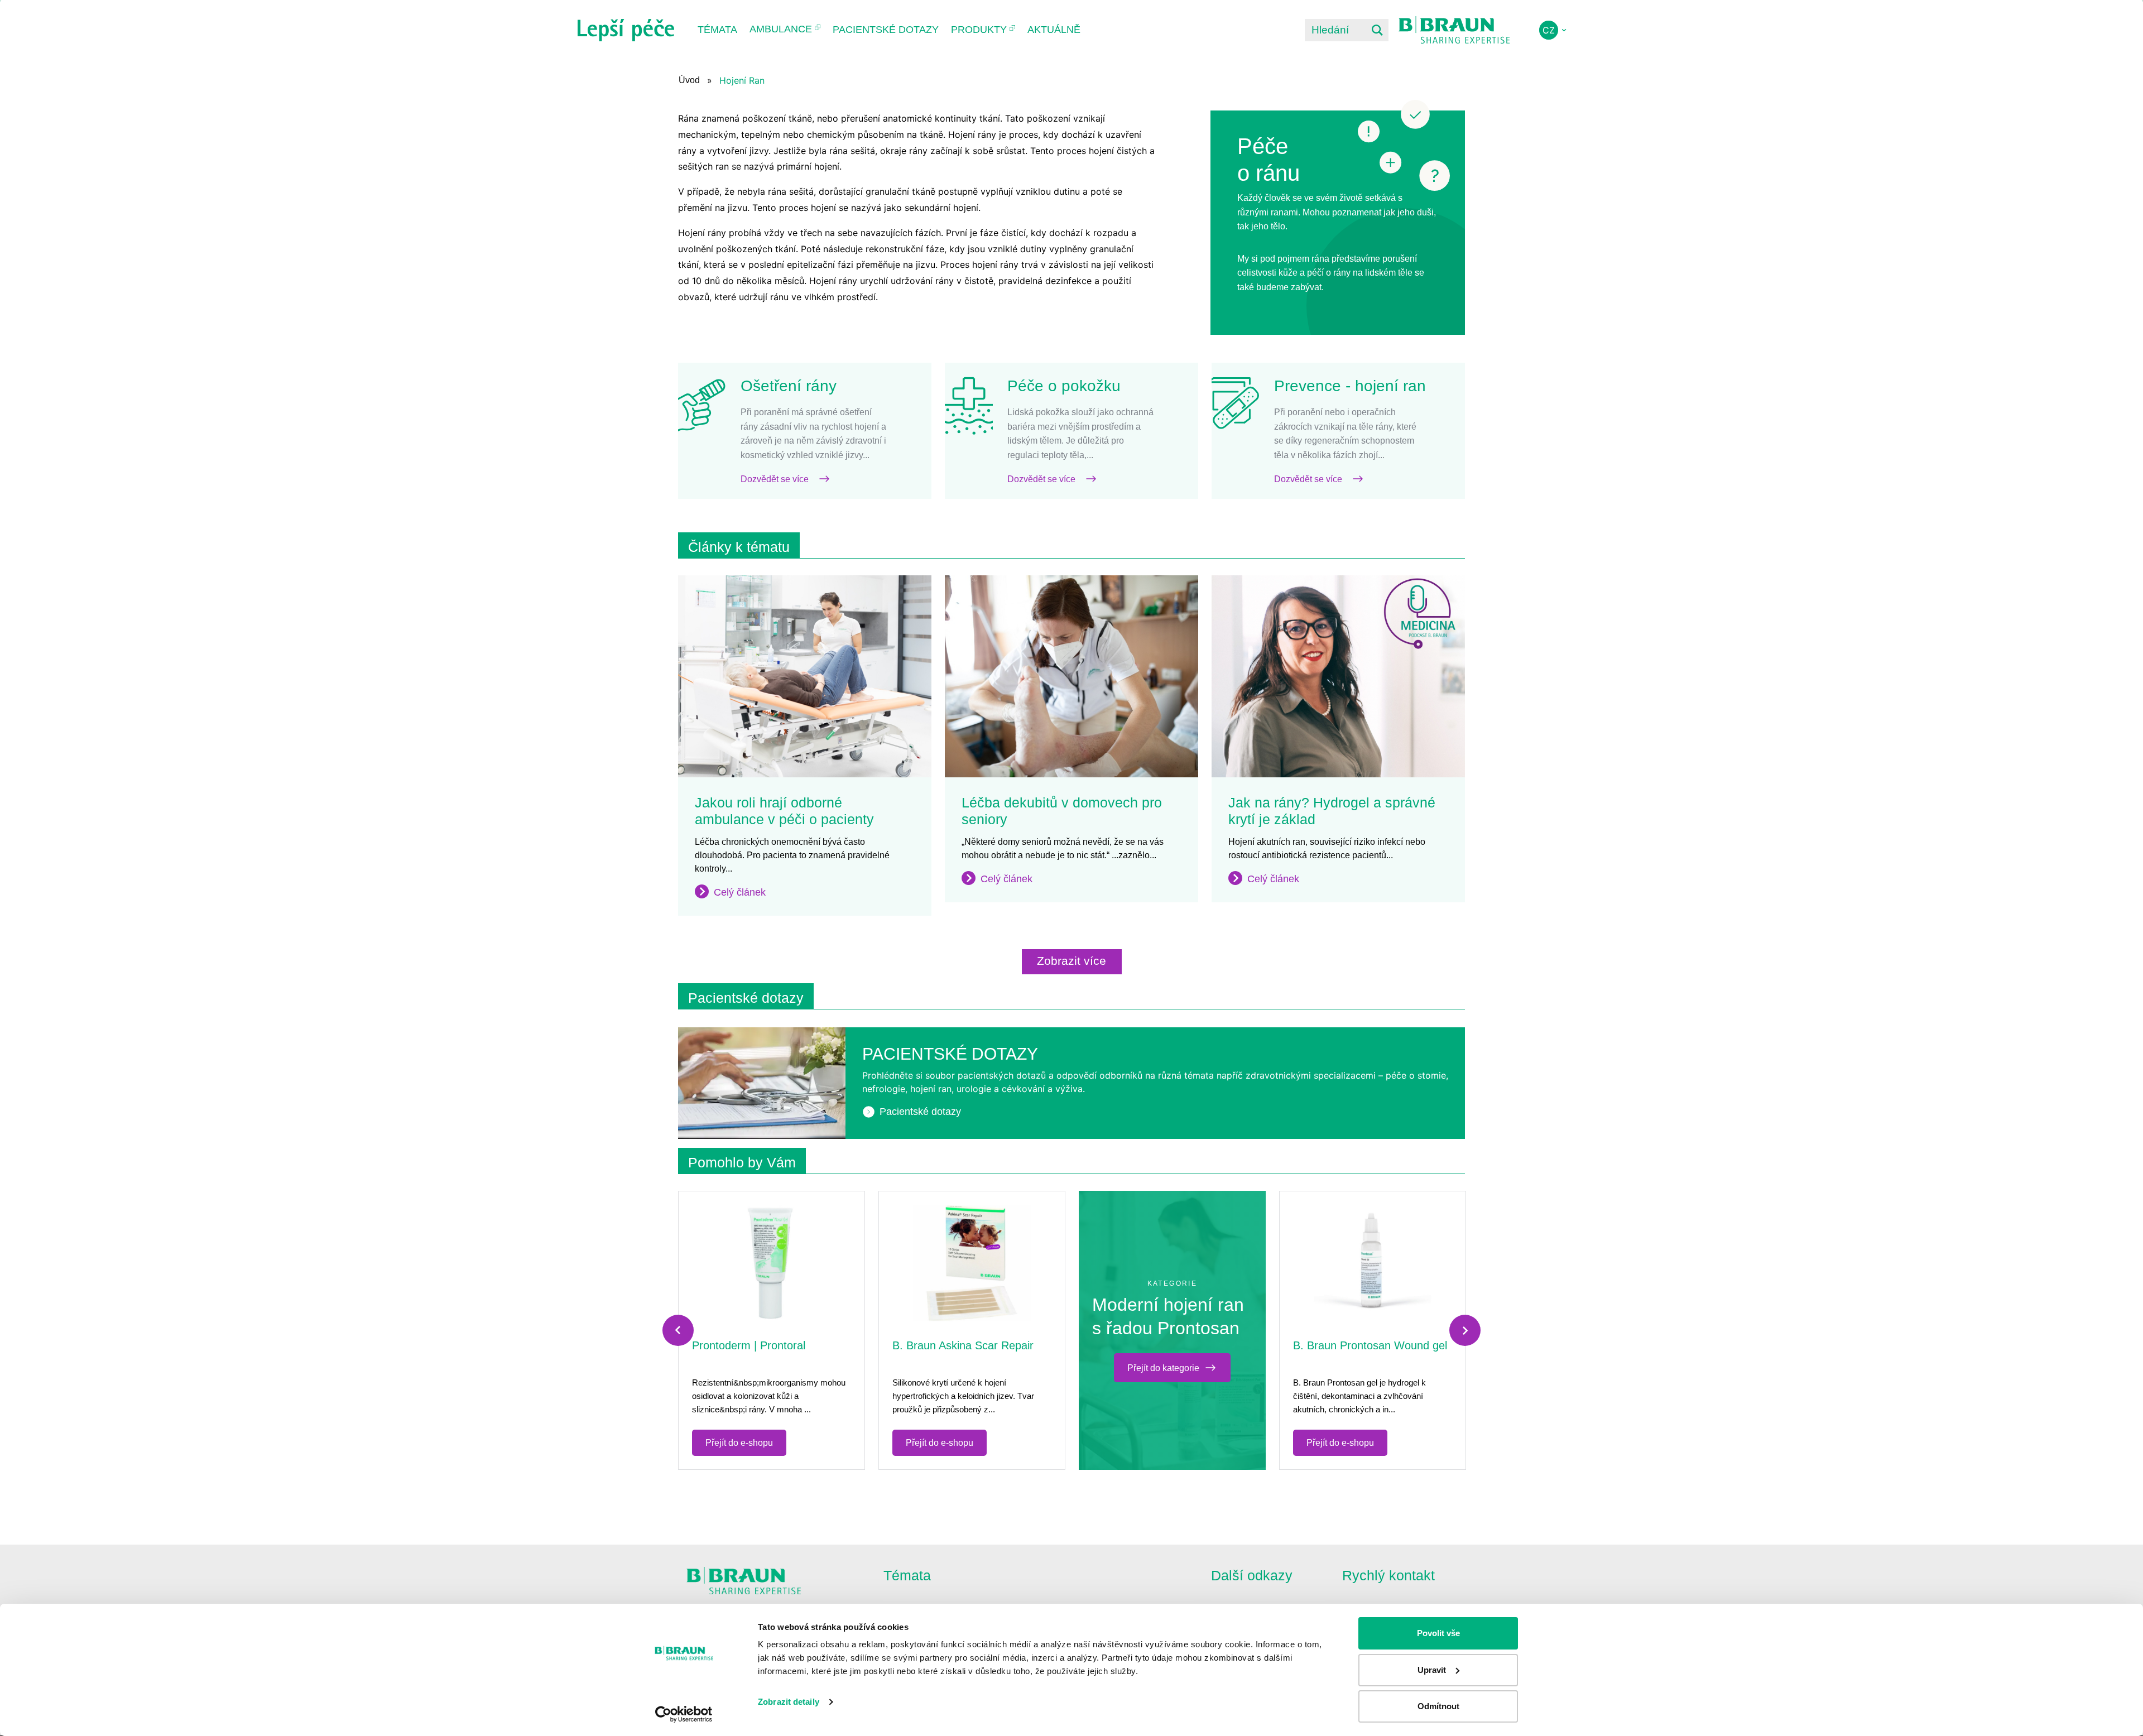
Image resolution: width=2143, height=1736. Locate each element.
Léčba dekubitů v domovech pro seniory (1062, 811)
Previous (678, 1330)
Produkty (979, 30)
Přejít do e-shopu (739, 1443)
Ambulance (781, 29)
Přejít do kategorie (1163, 1368)
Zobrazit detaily (789, 1702)
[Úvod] (626, 30)
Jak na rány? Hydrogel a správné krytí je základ (1332, 811)
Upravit (1432, 1670)
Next (1465, 1330)
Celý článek (740, 892)
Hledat (1377, 30)
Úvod (689, 80)
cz (1549, 30)
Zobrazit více (1071, 961)
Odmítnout (1438, 1706)
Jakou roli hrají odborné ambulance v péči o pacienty (784, 811)
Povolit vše (1438, 1633)
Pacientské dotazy (886, 30)
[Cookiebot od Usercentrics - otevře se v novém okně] (684, 1714)
